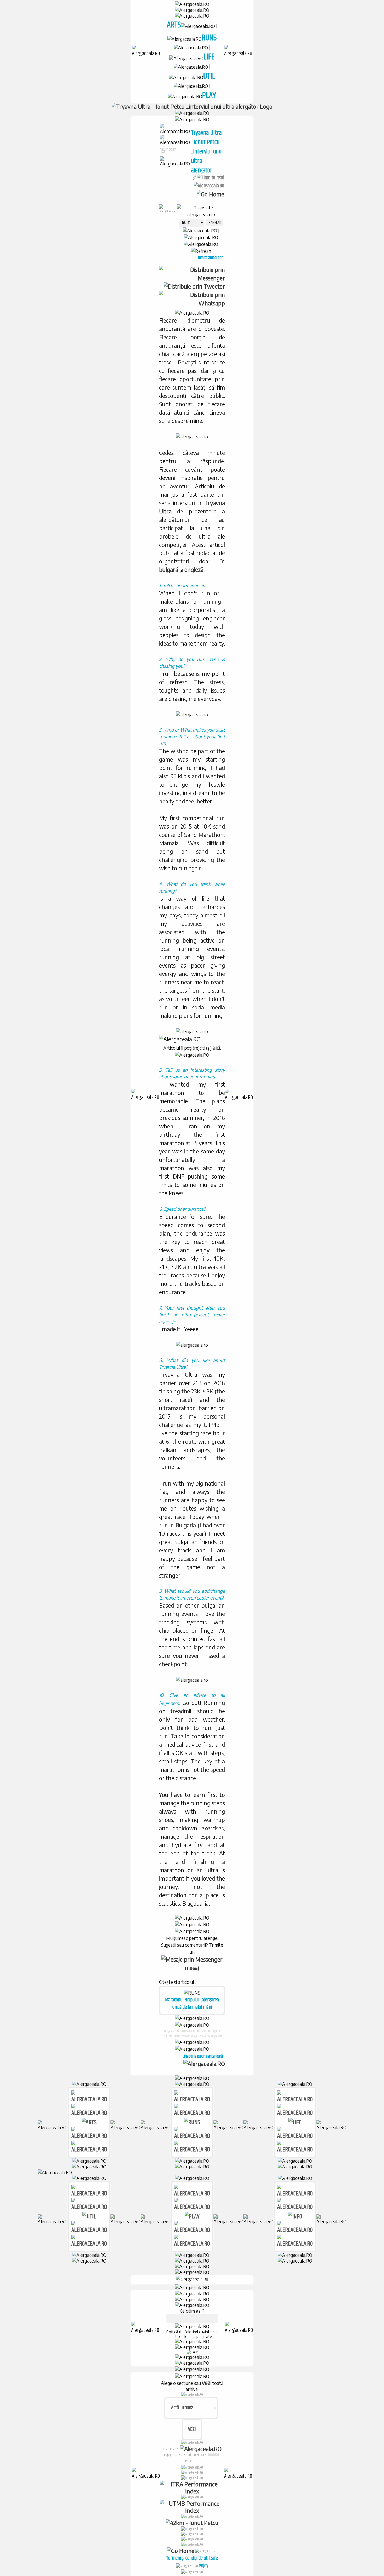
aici (216, 1047)
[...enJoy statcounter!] (214, 2454)
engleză (194, 570)
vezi (207, 2383)
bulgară (169, 570)
